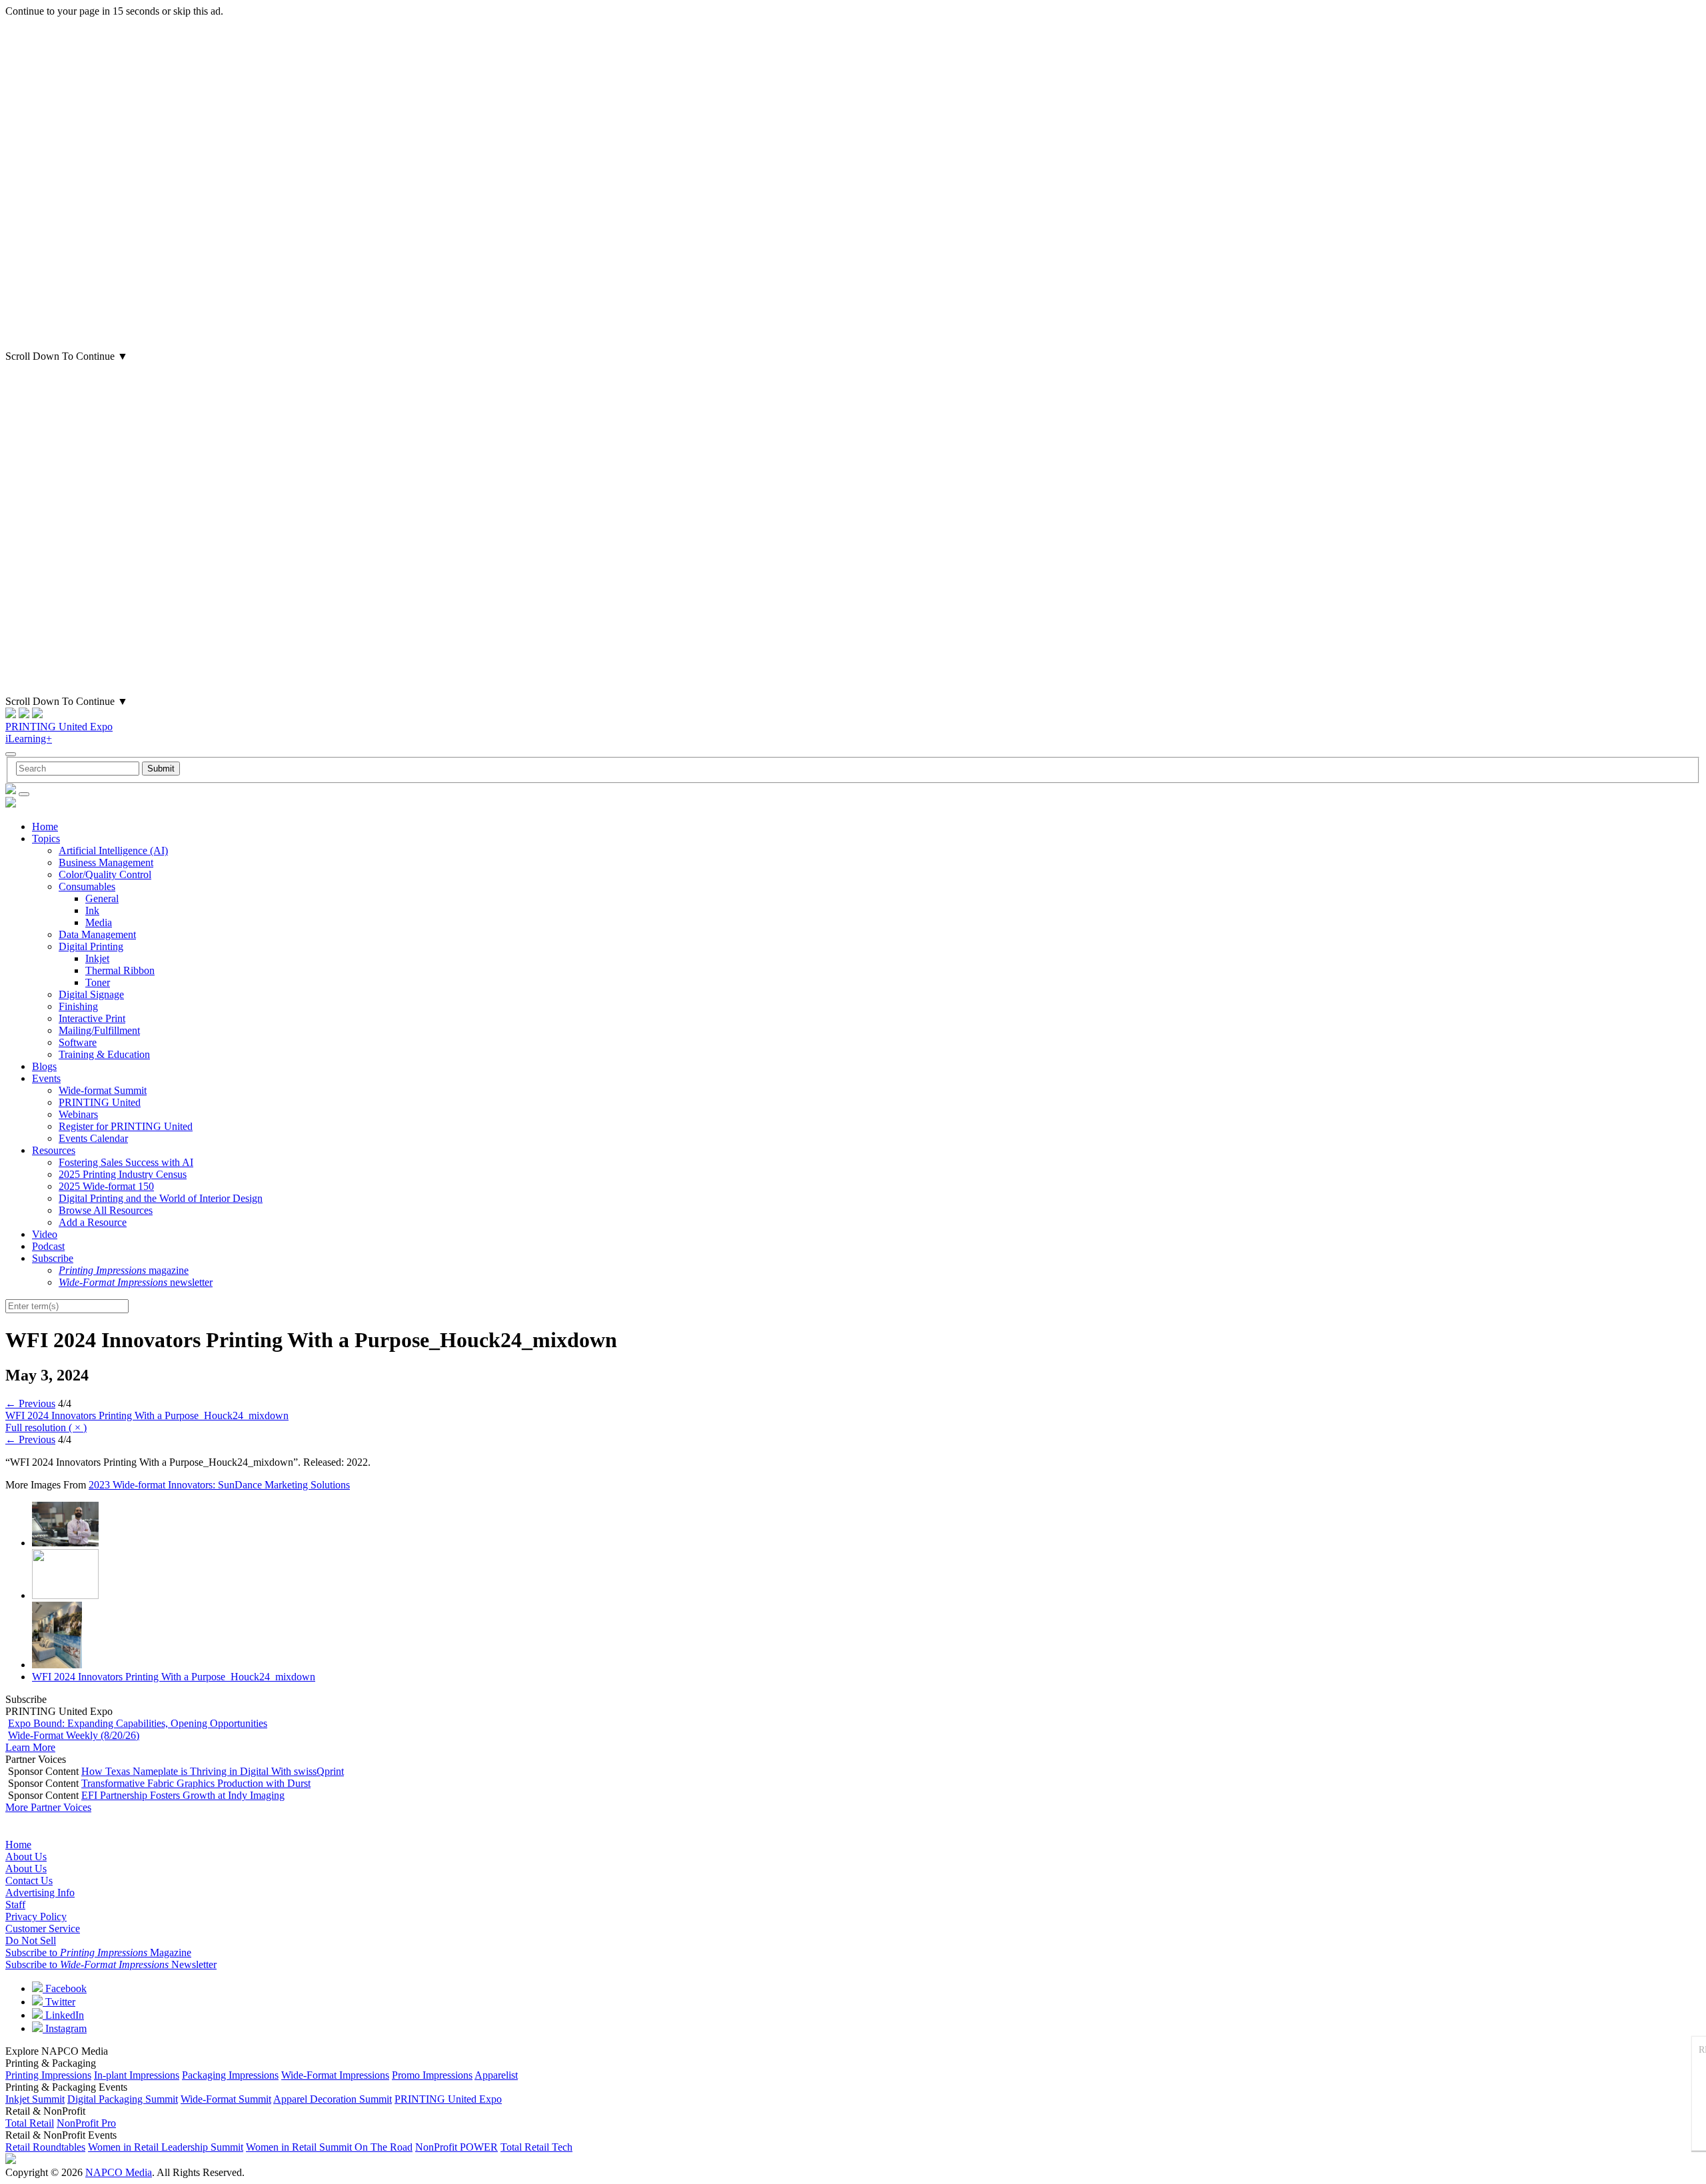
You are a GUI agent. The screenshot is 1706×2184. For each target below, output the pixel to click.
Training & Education (104, 1054)
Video (45, 1234)
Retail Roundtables (45, 2147)
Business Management (106, 862)
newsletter (136, 1282)
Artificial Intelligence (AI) (113, 850)
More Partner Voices (48, 1807)
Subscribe (53, 1258)
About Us (26, 1857)
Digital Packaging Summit (123, 2099)
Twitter (59, 2002)
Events (46, 1078)
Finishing (78, 1006)
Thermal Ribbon (120, 970)
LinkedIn (63, 2015)
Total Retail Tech (536, 2147)
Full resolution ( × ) (46, 1427)
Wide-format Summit (103, 1090)
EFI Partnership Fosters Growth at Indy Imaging (183, 1795)
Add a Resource (93, 1222)
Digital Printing (91, 946)
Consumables (87, 886)
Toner (98, 982)
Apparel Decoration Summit (333, 2099)
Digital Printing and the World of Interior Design (161, 1198)
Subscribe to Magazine (98, 1952)
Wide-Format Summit (226, 2099)
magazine (124, 1270)
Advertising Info (40, 1893)
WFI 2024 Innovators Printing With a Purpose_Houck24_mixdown (147, 1415)
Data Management (97, 934)
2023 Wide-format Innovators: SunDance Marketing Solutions (219, 1485)
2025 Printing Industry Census (123, 1174)
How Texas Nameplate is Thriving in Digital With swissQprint (213, 1771)
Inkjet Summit (35, 2099)
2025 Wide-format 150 (106, 1186)
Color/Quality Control (105, 874)
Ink (92, 910)
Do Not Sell (31, 1940)
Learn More (30, 1747)
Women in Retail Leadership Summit (166, 2147)
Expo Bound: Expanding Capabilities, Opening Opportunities (138, 1723)
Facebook (65, 1988)
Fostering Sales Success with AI (126, 1162)
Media (99, 922)
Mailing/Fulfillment (99, 1030)
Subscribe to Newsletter (111, 1964)
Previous (30, 1403)
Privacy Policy (36, 1916)
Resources (54, 1150)
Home (45, 826)
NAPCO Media (119, 2172)
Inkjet (97, 958)
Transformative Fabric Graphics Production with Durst (196, 1783)
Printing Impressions (48, 2075)
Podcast (48, 1246)
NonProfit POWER (456, 2147)
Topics (46, 838)
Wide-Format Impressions (335, 2075)
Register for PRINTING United (126, 1126)
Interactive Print (92, 1018)
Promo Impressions (432, 2075)
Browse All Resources (106, 1210)
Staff (15, 1905)
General (102, 898)
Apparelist (496, 2075)
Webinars (78, 1114)
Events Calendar (93, 1138)
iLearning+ (29, 739)
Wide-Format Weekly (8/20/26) (74, 1735)
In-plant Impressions (137, 2075)
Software (78, 1042)
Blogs (44, 1066)
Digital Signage (91, 994)
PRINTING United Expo (59, 727)
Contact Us (29, 1881)
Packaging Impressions (230, 2075)
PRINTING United (100, 1102)
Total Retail (30, 2123)
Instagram (65, 2028)
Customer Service (43, 1928)
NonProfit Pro (86, 2123)
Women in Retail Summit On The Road (329, 2147)
